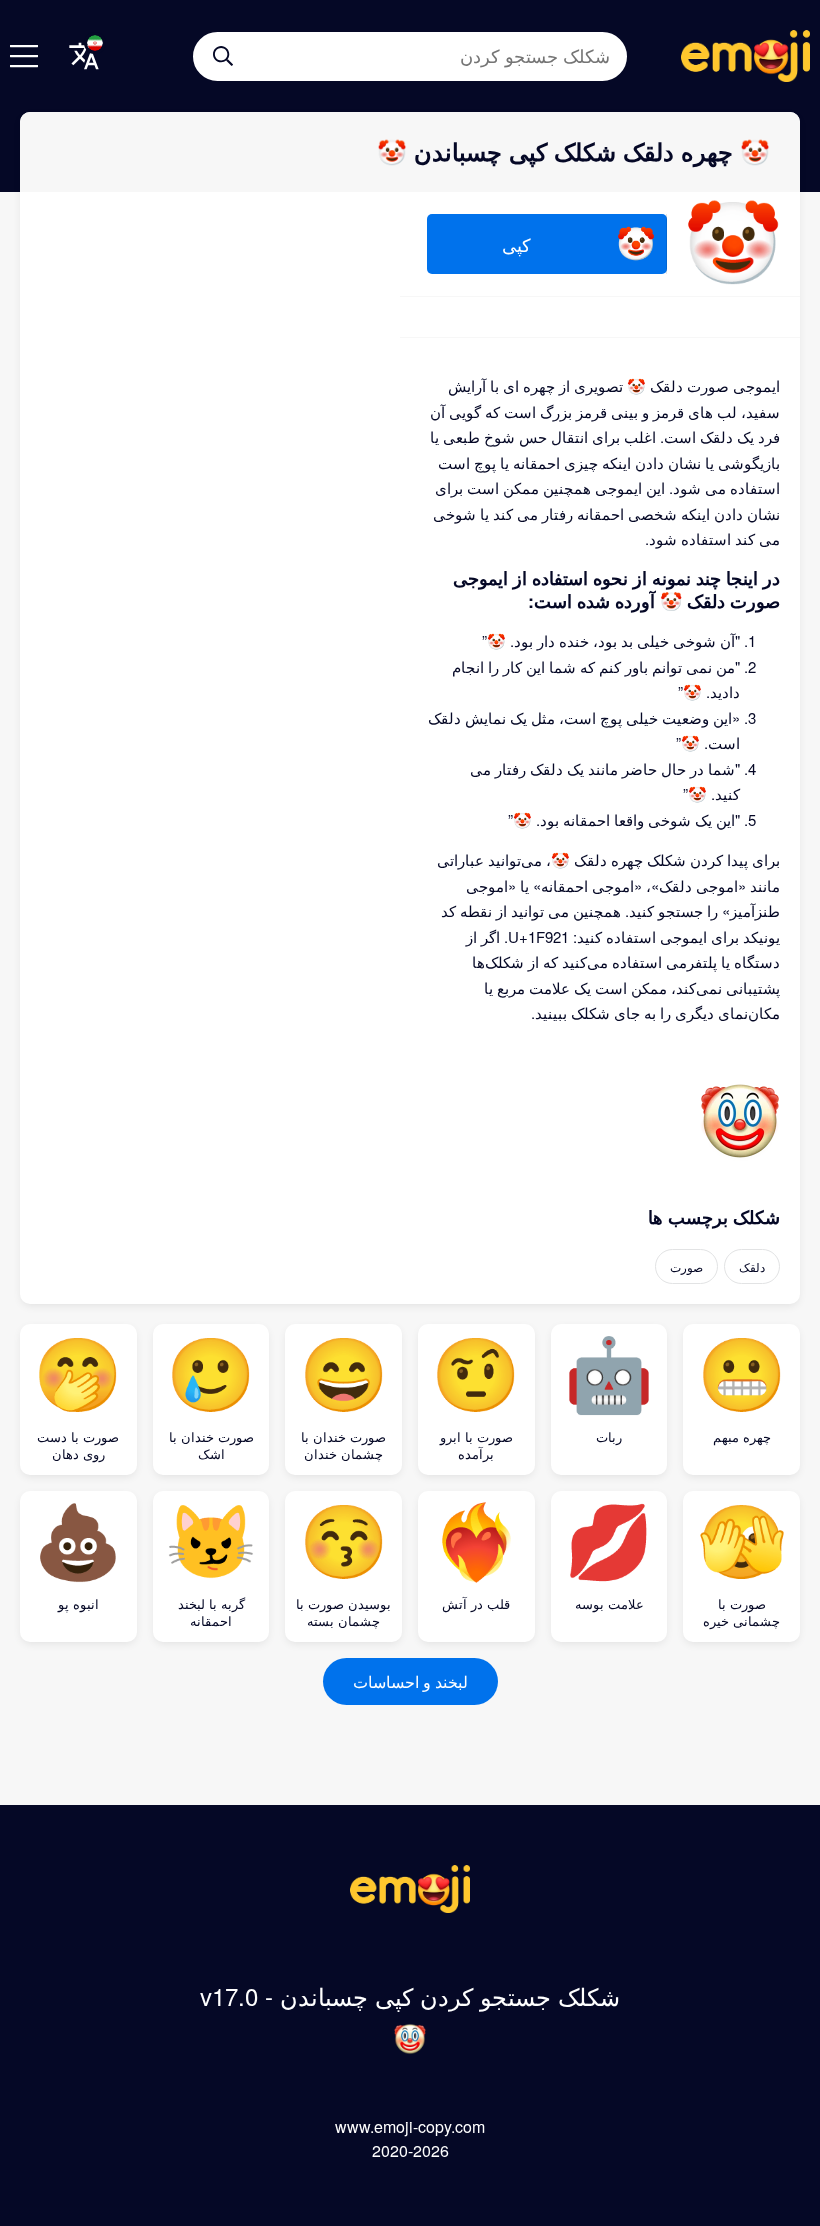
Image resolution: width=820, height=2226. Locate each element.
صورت (686, 1266)
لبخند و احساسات (410, 1681)
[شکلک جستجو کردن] (223, 56)
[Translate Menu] (84, 56)
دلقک (752, 1266)
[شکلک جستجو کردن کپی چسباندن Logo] (410, 1906)
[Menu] (24, 56)
